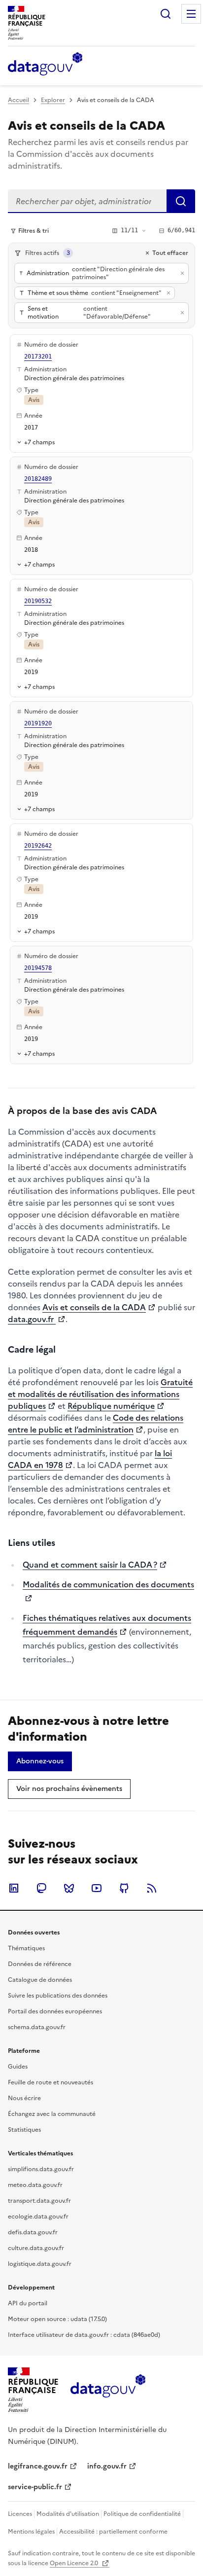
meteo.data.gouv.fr (35, 2185)
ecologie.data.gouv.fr (38, 2217)
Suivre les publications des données (58, 1996)
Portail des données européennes (55, 2011)
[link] (40, 1761)
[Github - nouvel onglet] (124, 1888)
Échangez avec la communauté (52, 2114)
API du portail (28, 2303)
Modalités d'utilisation (68, 2514)
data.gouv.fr (32, 1319)
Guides (18, 2067)
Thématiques (26, 1948)
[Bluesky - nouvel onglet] (69, 1888)
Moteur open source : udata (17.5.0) (57, 2319)
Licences (20, 2514)
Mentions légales (31, 2532)
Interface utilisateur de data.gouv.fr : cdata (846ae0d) (84, 2335)
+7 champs (39, 442)
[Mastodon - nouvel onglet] (41, 1888)
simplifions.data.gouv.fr (41, 2169)
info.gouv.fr (107, 2466)
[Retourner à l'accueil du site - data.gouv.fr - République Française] (108, 2390)
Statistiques (24, 2130)
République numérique (111, 1406)
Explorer (53, 100)
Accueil (18, 100)
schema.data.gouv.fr (37, 2027)
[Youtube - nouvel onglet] (97, 1888)
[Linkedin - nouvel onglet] (14, 1888)
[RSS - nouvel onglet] (152, 1888)
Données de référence (40, 1964)
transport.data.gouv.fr (39, 2201)
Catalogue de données (40, 1980)
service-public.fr (35, 2487)
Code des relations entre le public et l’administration (96, 1424)
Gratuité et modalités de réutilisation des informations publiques (100, 1394)
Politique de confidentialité (142, 2514)
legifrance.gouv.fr (38, 2466)
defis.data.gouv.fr (33, 2232)
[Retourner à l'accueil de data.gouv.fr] (45, 65)
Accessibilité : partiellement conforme (113, 2532)
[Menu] (191, 14)
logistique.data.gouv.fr (40, 2264)
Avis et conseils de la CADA (94, 1307)
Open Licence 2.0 (75, 2563)
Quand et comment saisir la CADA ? (90, 1565)
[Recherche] (166, 14)
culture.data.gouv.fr (36, 2248)
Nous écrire (24, 2098)
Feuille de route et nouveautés (51, 2082)
